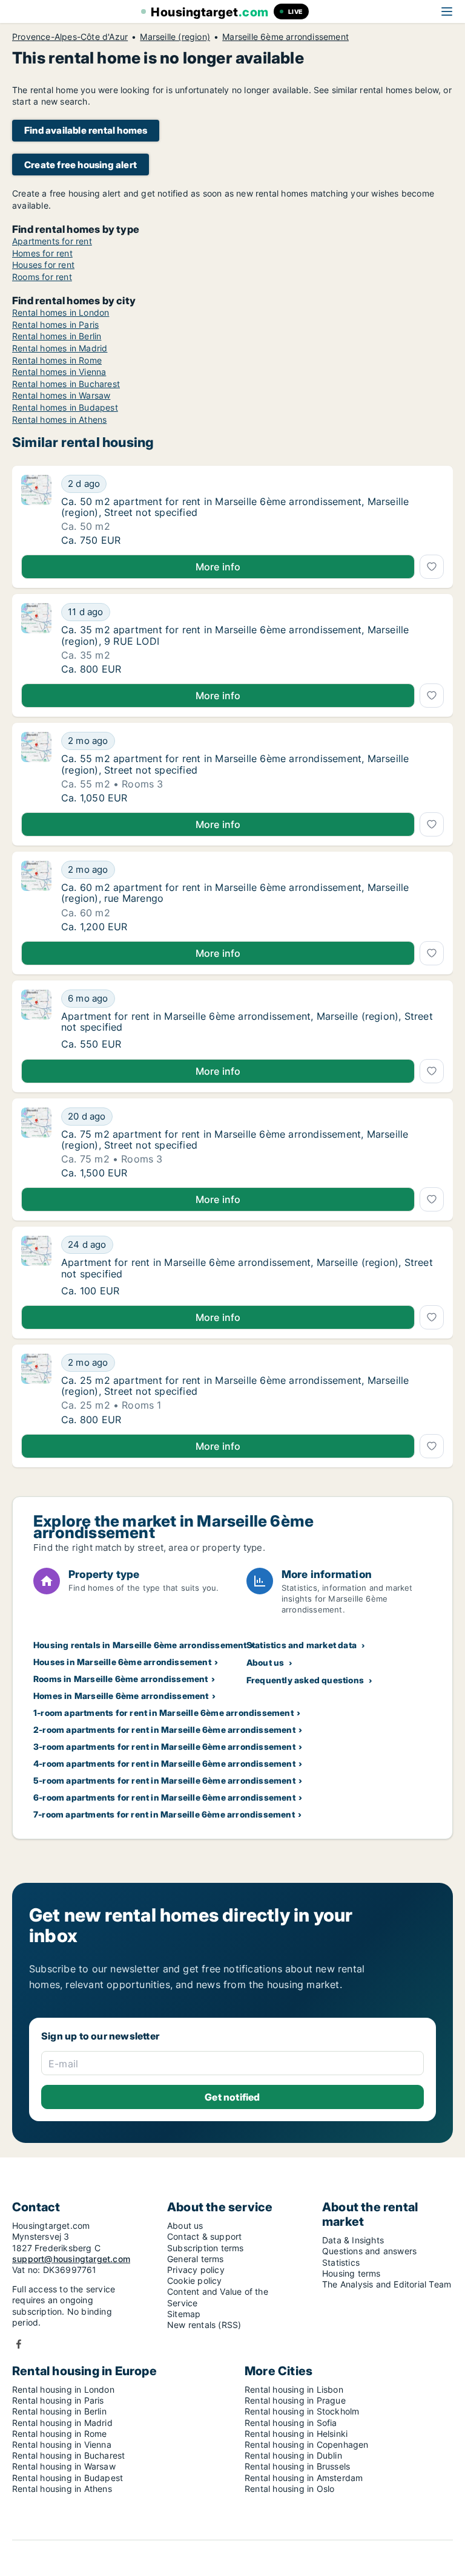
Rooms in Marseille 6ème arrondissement (121, 1679)
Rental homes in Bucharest (66, 384)
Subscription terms (206, 2248)
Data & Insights (353, 2240)
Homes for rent (42, 253)
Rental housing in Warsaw (64, 2466)
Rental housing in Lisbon (294, 2389)
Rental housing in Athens (62, 2489)
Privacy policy (196, 2270)
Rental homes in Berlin (57, 336)
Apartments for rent (52, 241)
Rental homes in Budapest (65, 407)
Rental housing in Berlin (59, 2411)
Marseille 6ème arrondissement (285, 37)
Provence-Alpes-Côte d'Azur (70, 37)
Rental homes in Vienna (59, 372)
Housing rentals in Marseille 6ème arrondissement (140, 1645)
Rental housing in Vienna (62, 2444)
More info (218, 567)
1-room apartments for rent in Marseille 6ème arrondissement (163, 1713)
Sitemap (184, 2314)
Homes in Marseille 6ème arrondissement (121, 1696)
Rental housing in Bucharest (68, 2455)
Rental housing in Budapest (68, 2478)
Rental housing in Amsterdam (304, 2478)
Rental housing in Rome (59, 2434)
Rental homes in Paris (55, 324)
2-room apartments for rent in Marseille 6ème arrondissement (164, 1730)
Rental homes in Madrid (60, 348)
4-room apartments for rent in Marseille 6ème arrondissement (164, 1763)
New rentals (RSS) (204, 2325)
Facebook (19, 2344)
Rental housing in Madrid (62, 2423)
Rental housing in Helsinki (296, 2434)
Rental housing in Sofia (291, 2423)
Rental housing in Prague (295, 2400)
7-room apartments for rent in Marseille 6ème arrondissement (164, 1814)
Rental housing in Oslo (289, 2489)
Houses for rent (43, 265)
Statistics (341, 2262)
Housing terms (351, 2273)
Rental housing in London (63, 2389)
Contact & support (204, 2236)
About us (265, 1662)
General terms (196, 2259)
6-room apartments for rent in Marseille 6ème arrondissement (164, 1797)
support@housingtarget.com (71, 2259)
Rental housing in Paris (58, 2400)
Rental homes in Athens (59, 419)
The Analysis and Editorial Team (387, 2284)
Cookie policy (195, 2281)
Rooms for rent (42, 277)
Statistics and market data (302, 1645)
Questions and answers (369, 2251)
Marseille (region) (175, 37)
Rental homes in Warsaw (61, 395)
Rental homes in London (61, 312)
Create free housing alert (81, 165)
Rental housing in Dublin (293, 2455)
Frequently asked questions (305, 1680)
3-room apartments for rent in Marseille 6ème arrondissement (164, 1746)
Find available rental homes (86, 130)
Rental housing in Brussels (297, 2466)
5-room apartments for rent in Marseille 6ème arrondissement (164, 1780)
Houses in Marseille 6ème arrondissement (122, 1662)
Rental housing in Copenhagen (307, 2444)
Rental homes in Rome (57, 360)
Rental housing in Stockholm (302, 2411)
